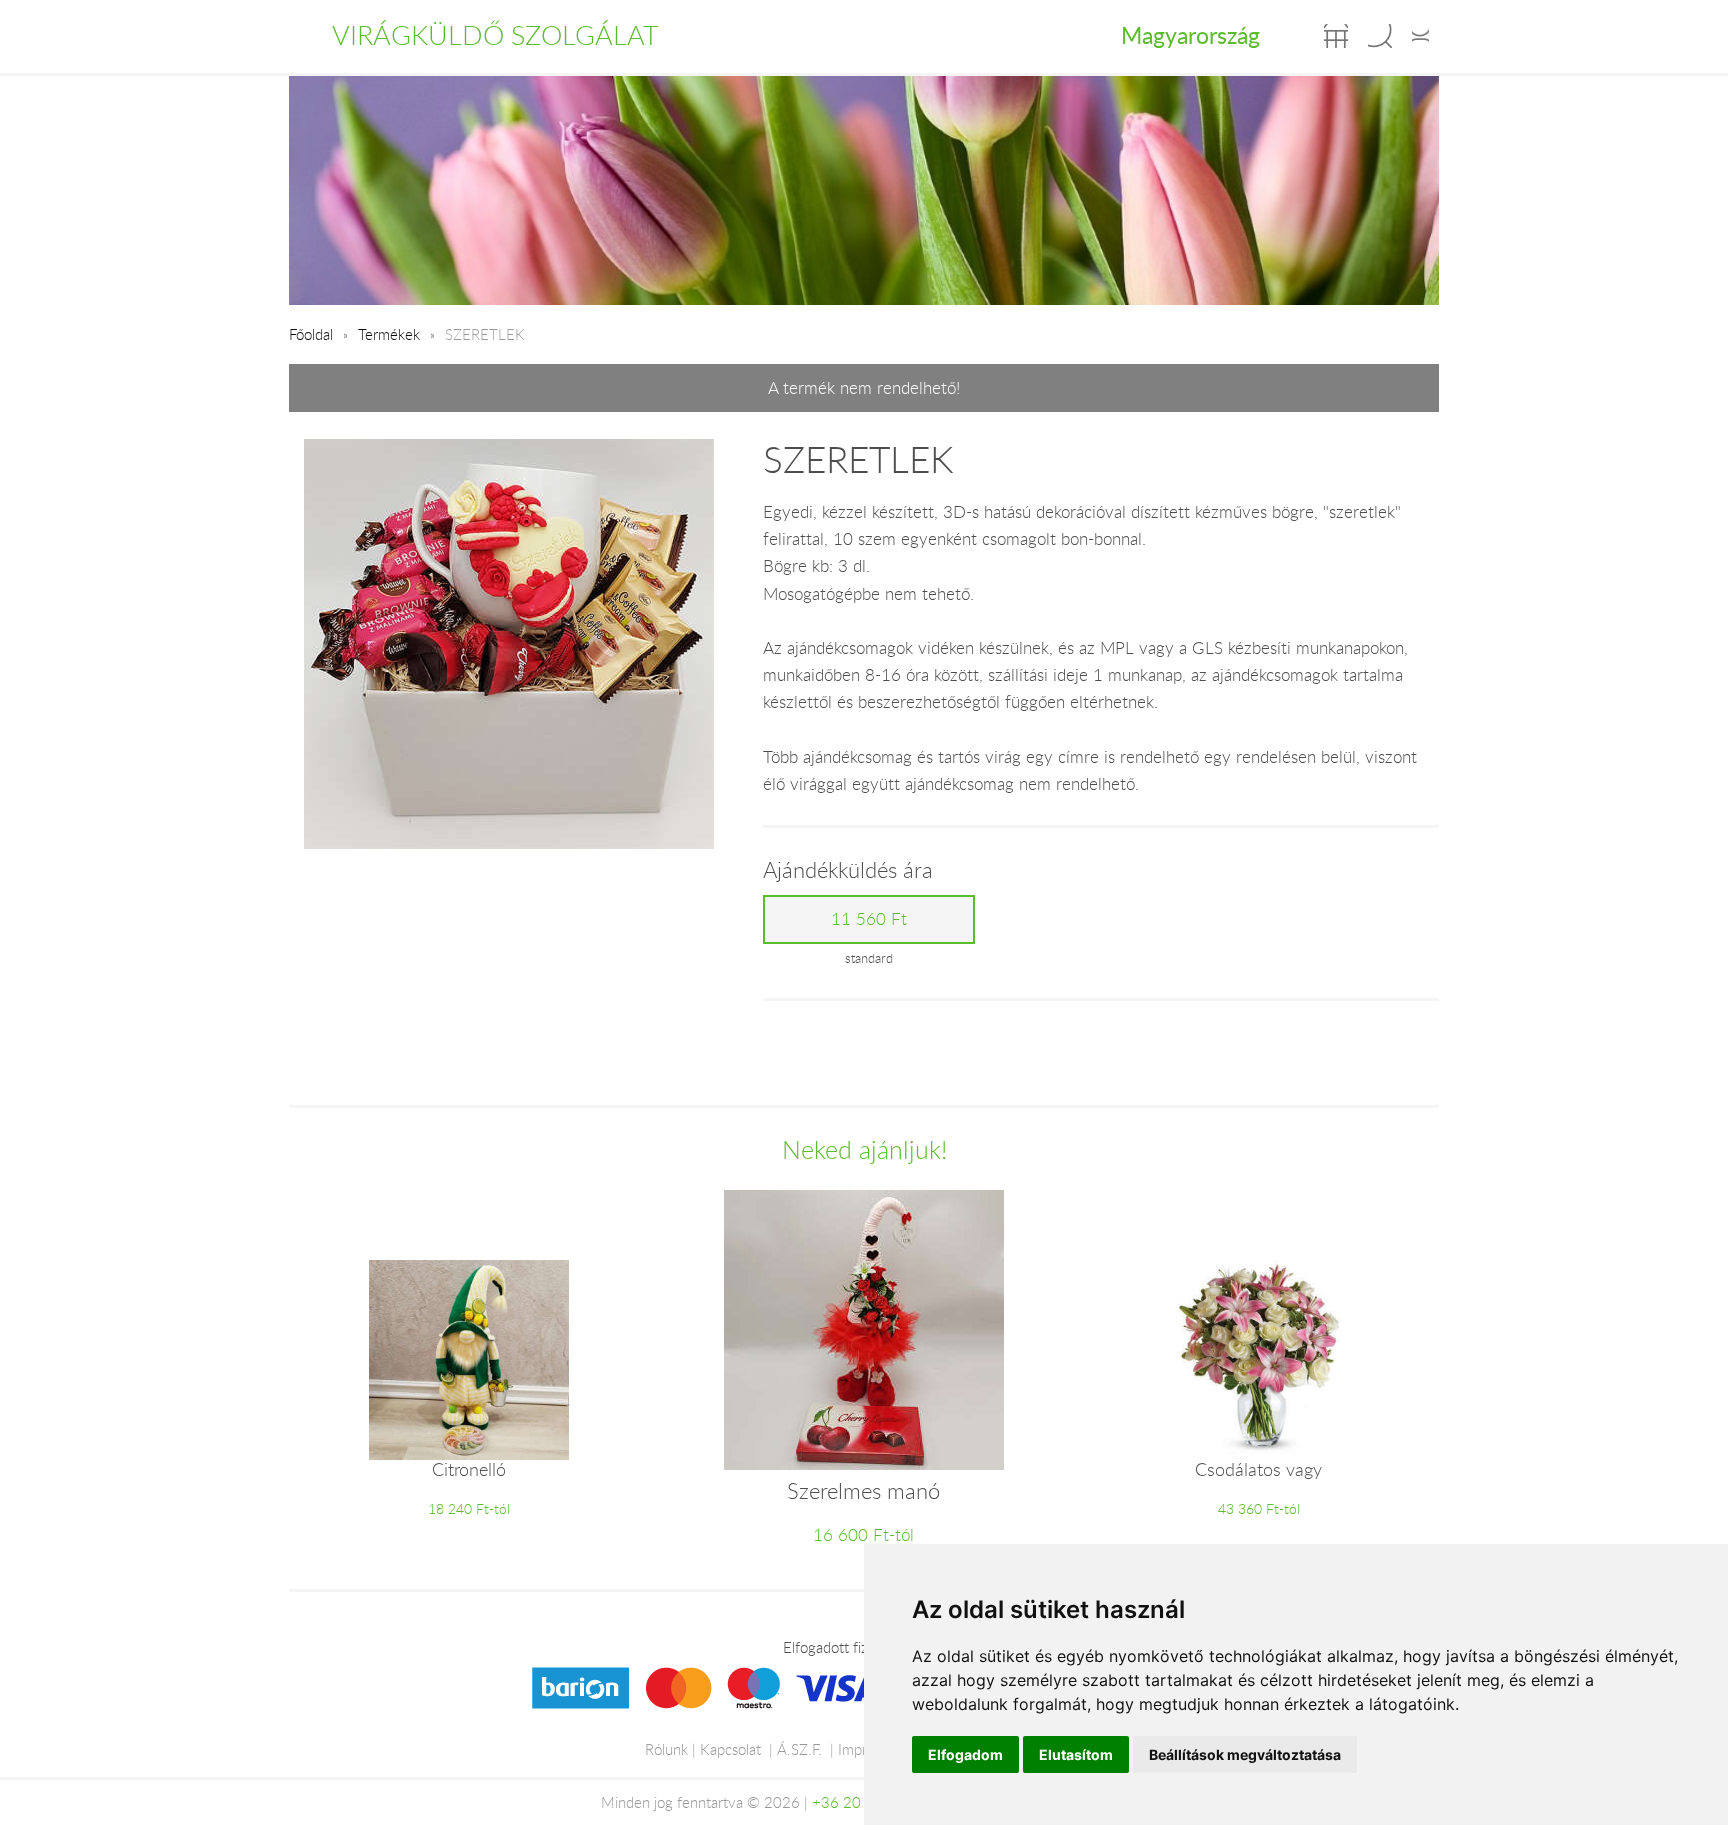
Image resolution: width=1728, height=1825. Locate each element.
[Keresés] (1380, 36)
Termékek (389, 334)
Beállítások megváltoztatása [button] (1245, 1754)
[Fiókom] (1420, 36)
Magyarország (1190, 35)
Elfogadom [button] (965, 1754)
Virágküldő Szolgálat (495, 35)
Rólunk (666, 1749)
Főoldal (311, 334)
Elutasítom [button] (1076, 1754)
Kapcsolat (730, 1749)
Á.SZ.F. (799, 1749)
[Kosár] (1336, 36)
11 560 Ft (869, 919)
